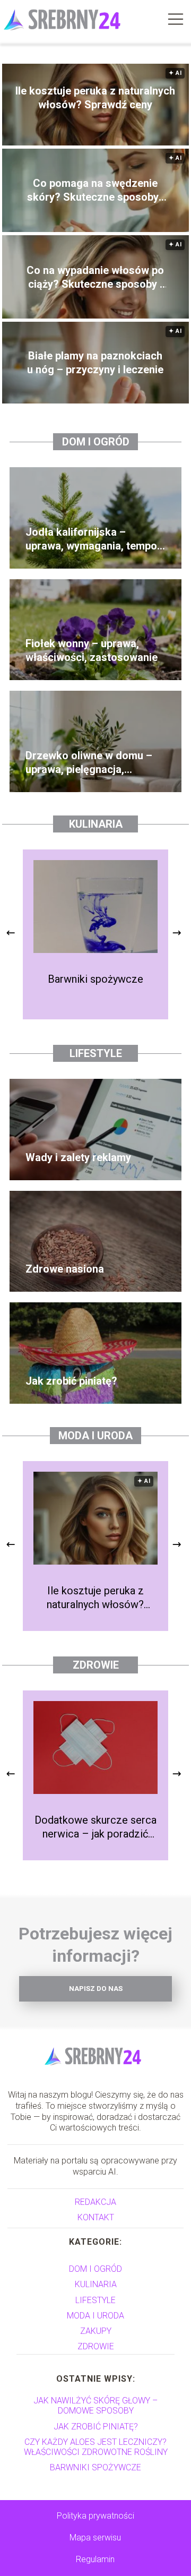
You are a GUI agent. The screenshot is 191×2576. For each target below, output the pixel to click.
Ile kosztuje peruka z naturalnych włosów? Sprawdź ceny (95, 98)
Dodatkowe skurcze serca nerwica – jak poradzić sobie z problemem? (95, 1827)
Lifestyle (96, 1053)
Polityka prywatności (95, 2516)
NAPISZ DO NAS (96, 1989)
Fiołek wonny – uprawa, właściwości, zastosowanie (92, 650)
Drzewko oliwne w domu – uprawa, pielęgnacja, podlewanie (89, 763)
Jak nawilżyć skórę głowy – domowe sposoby (95, 2406)
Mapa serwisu (95, 2538)
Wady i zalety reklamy (78, 1157)
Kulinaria (96, 824)
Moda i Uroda (95, 1436)
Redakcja (95, 2202)
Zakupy (96, 2331)
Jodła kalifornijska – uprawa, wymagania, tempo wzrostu (91, 539)
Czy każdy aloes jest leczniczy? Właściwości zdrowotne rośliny (96, 2447)
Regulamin (95, 2559)
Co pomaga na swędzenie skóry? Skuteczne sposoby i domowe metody (95, 190)
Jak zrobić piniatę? (71, 1381)
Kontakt (96, 2217)
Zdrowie (96, 1665)
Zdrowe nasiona (65, 1269)
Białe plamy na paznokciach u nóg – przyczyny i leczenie (95, 363)
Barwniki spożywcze (95, 979)
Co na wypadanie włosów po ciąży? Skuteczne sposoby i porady (95, 277)
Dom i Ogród (96, 442)
